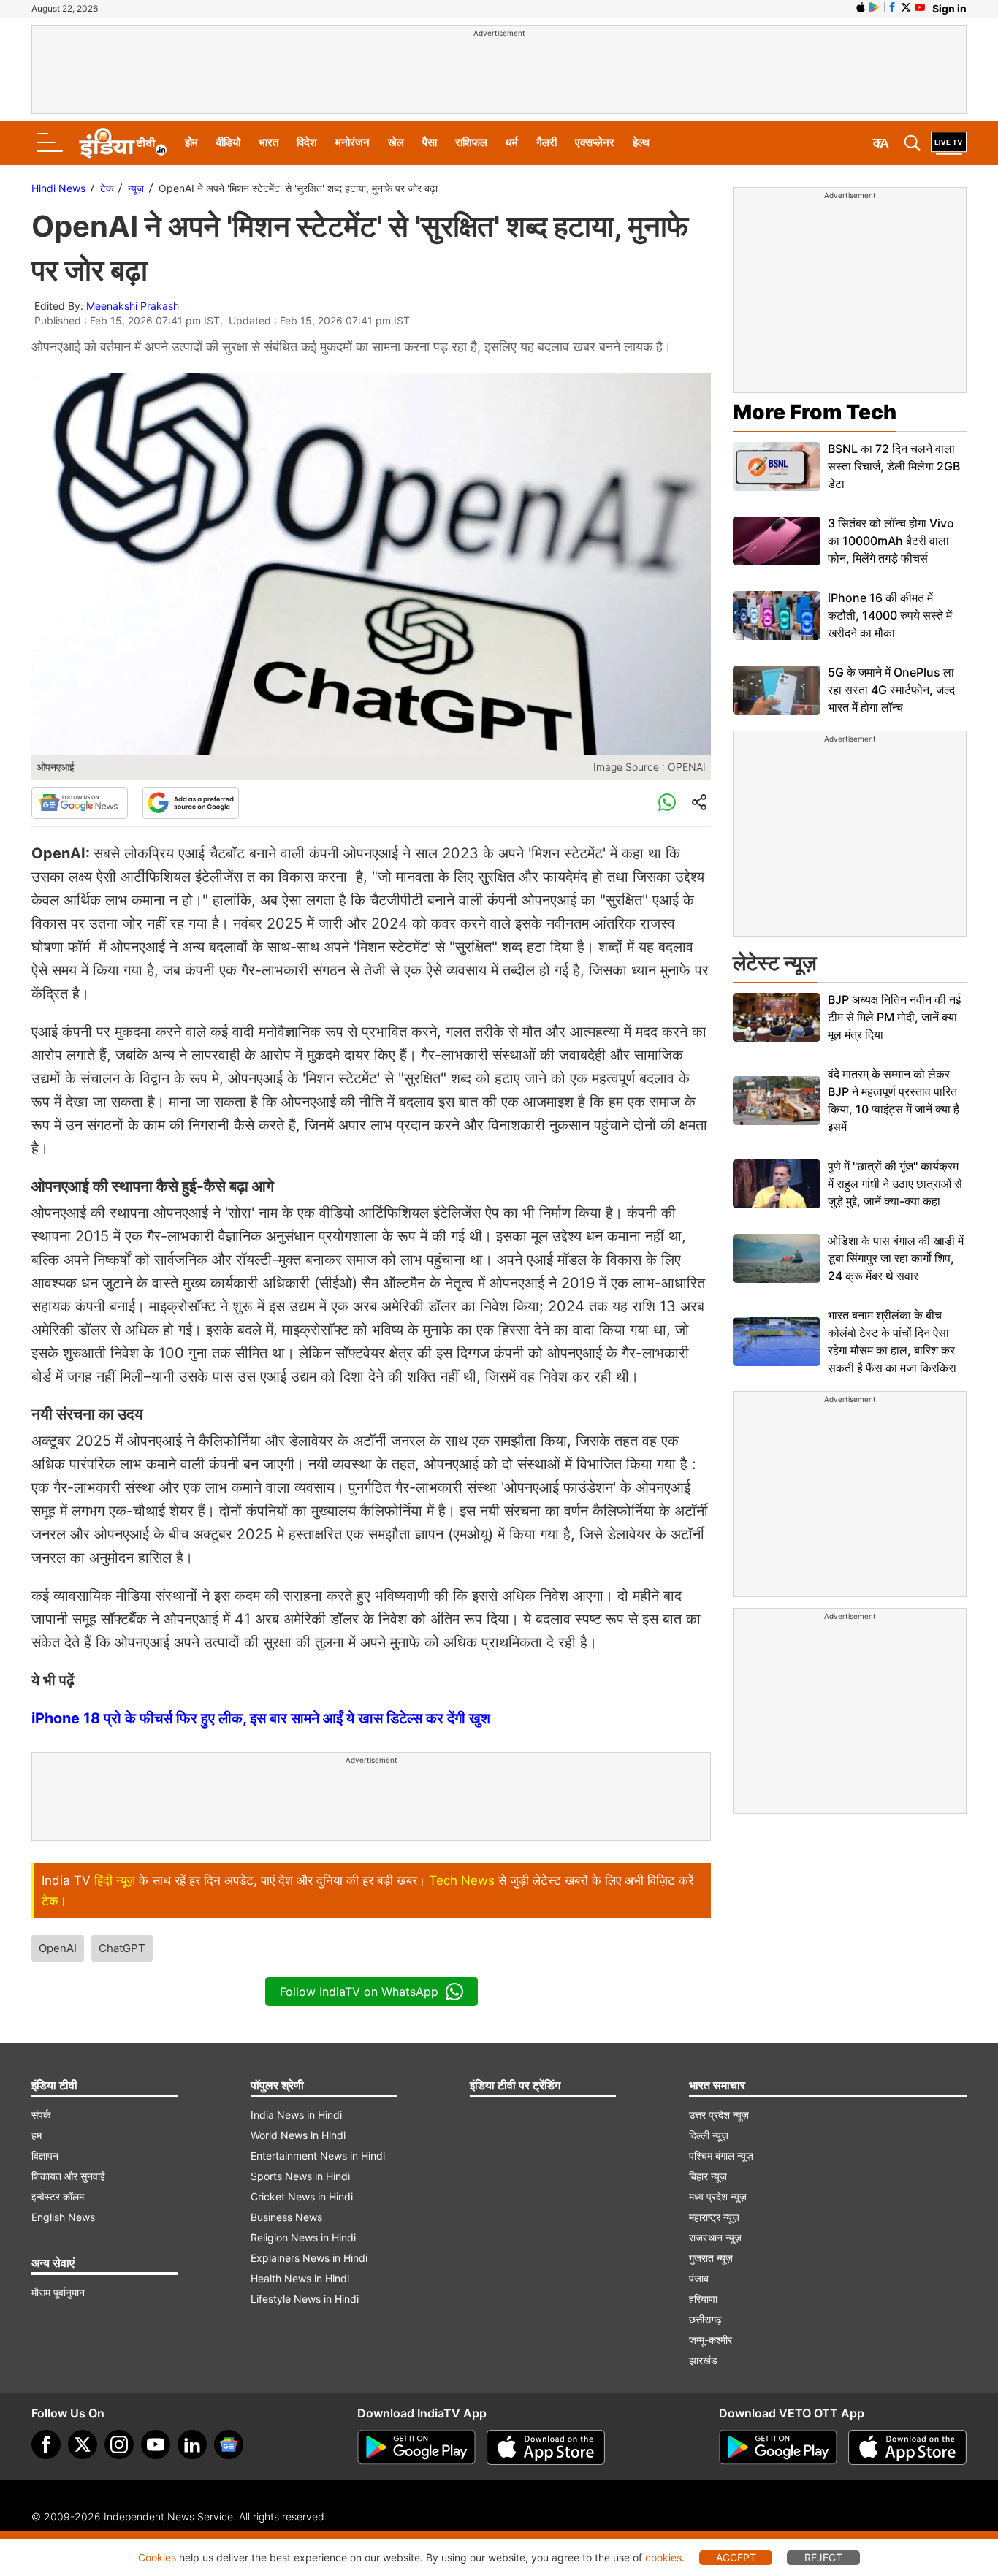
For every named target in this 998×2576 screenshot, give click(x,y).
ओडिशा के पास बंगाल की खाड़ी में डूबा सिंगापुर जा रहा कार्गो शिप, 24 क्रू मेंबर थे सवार (896, 1258)
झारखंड (703, 2360)
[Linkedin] (192, 2444)
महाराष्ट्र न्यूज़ (714, 2217)
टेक (107, 188)
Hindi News (58, 188)
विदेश (307, 142)
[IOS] (861, 7)
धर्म (512, 142)
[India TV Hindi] (123, 143)
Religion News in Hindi (303, 2237)
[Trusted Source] (191, 803)
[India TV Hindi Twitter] (906, 7)
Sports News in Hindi (300, 2176)
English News (63, 2217)
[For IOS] (907, 2447)
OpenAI (58, 1948)
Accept (736, 2557)
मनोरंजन (353, 142)
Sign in (949, 8)
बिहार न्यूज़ (708, 2176)
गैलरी (546, 142)
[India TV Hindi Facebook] (892, 7)
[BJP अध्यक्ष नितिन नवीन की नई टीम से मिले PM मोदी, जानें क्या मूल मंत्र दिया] (777, 1017)
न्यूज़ (136, 188)
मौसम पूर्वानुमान (58, 2292)
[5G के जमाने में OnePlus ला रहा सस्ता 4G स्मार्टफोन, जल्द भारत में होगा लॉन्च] (777, 690)
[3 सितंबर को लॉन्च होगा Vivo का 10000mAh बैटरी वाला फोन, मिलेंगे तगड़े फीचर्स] (777, 541)
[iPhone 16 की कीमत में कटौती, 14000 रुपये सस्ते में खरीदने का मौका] (777, 616)
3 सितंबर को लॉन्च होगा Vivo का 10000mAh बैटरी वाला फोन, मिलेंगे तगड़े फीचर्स (891, 541)
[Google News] (80, 803)
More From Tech (815, 412)
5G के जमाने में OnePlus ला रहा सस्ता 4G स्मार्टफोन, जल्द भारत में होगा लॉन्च (891, 690)
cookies (663, 2557)
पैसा (430, 142)
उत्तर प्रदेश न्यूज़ (719, 2115)
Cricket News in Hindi (302, 2196)
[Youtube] (156, 2444)
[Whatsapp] (667, 803)
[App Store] (546, 2447)
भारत (268, 142)
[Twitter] (83, 2444)
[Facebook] (46, 2444)
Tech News (462, 1880)
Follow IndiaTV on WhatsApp (359, 1992)
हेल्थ (641, 142)
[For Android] (778, 2447)
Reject (823, 2557)
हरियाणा (703, 2299)
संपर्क (41, 2115)
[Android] (875, 7)
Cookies (157, 2557)
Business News (286, 2217)
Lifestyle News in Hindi (305, 2299)
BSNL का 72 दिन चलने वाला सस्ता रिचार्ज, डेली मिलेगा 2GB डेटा (894, 466)
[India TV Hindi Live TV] (949, 143)
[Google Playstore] (416, 2447)
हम (37, 2135)
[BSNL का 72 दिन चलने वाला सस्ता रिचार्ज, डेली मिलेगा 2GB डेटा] (777, 466)
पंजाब (699, 2278)
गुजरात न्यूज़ (711, 2258)
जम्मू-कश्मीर (711, 2340)
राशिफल (471, 142)
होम (191, 142)
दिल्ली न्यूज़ (709, 2135)
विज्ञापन (45, 2156)
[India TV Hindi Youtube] (920, 7)
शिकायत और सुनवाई (68, 2176)
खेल (396, 142)
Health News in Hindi (300, 2278)
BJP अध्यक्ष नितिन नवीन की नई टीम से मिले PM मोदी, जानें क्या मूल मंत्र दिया (894, 1017)
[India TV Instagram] (119, 2444)
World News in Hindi (298, 2135)
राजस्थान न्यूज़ (715, 2237)
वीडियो (228, 142)
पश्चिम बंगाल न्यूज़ (721, 2156)
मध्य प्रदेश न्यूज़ (718, 2196)
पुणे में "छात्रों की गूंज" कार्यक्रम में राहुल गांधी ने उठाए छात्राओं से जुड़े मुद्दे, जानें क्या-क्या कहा (895, 1184)
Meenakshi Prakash (133, 306)
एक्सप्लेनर (595, 142)
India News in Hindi (296, 2115)
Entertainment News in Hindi (318, 2156)
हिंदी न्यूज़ (115, 1880)
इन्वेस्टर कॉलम (58, 2196)
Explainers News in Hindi (309, 2258)
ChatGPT (122, 1948)
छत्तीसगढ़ (705, 2319)
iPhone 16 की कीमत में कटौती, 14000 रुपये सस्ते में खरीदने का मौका (890, 615)
